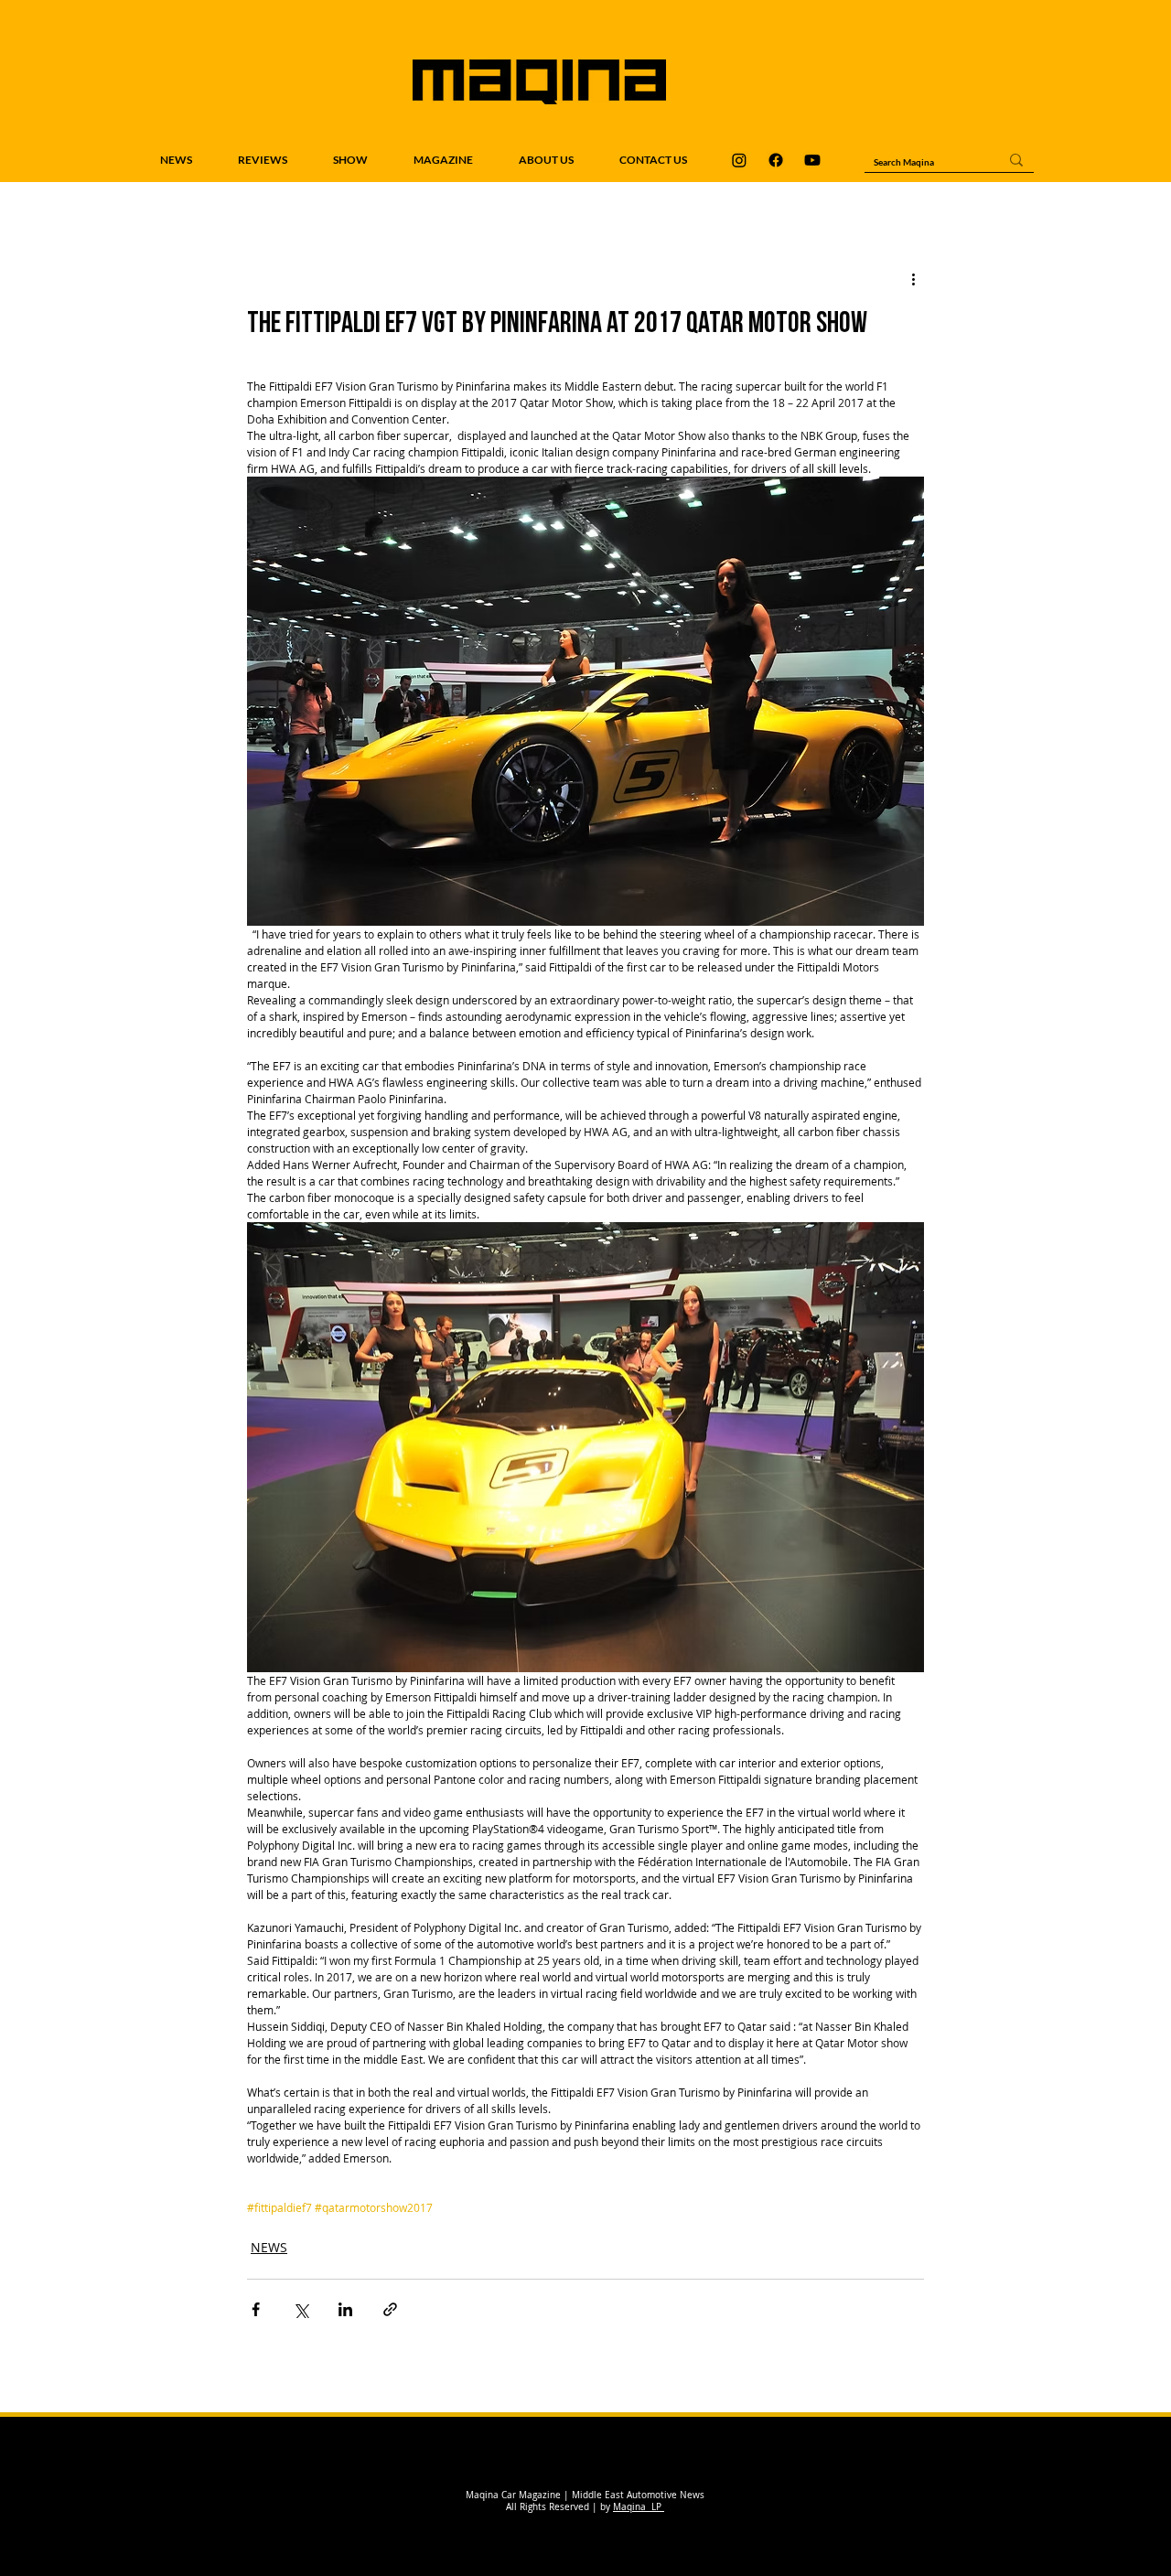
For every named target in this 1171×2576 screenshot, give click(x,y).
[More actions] (913, 279)
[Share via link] (390, 2309)
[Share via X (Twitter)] (301, 2309)
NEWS (269, 2247)
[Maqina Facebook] (776, 160)
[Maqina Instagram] (739, 160)
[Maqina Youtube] (812, 160)
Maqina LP (639, 2507)
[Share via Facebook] (256, 2309)
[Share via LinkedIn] (345, 2309)
